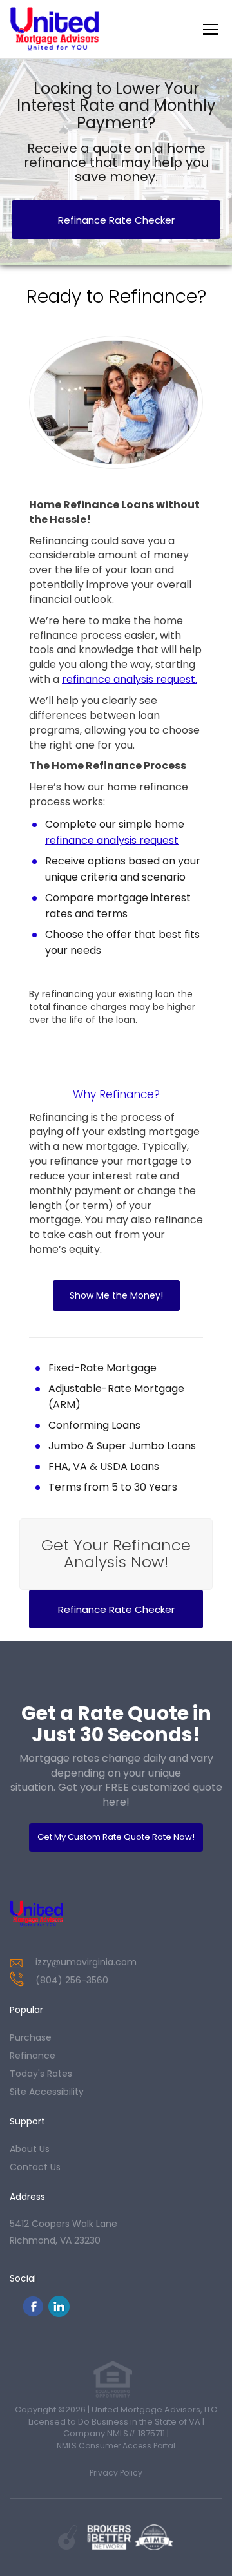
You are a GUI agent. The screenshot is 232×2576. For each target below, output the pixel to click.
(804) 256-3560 (72, 1980)
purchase (31, 2037)
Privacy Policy (116, 2473)
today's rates (41, 2074)
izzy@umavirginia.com (86, 1962)
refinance (33, 2056)
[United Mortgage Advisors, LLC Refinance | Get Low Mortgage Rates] (54, 1914)
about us (30, 2149)
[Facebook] (33, 2314)
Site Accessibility (47, 2092)
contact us (35, 2167)
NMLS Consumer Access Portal (116, 2446)
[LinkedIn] (59, 2314)
